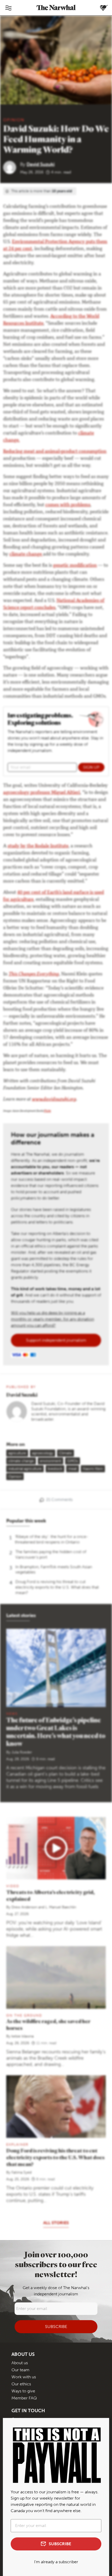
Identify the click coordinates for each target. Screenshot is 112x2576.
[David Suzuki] (12, 167)
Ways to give (23, 2391)
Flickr (48, 1111)
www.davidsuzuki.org (54, 1100)
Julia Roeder (22, 1752)
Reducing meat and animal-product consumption (55, 452)
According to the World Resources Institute (51, 320)
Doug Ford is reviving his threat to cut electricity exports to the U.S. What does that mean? (57, 1587)
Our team (20, 2370)
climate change (26, 554)
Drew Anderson (24, 1907)
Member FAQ (24, 2398)
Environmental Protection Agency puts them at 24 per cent (55, 246)
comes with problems (68, 505)
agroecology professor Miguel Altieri (42, 793)
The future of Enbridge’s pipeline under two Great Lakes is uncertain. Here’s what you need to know (56, 1732)
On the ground (24, 2015)
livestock (55, 1469)
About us (20, 2363)
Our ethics (21, 2384)
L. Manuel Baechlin (61, 1907)
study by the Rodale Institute (38, 846)
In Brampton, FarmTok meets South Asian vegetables (54, 1570)
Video (13, 1886)
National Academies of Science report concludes (54, 604)
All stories (56, 2223)
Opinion (14, 120)
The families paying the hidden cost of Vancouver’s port (51, 1554)
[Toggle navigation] (8, 8)
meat (73, 1469)
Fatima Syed (21, 2172)
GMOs (73, 1461)
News (12, 1714)
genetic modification (75, 566)
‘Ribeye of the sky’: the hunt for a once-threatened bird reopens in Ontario (52, 1539)
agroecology (43, 1453)
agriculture (17, 1453)
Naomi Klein (93, 1469)
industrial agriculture (25, 1469)
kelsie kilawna (23, 2036)
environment (51, 1461)
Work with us (24, 2377)
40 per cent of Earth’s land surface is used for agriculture (54, 896)
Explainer (17, 2144)
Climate (66, 1453)
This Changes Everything (34, 974)
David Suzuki (41, 164)
